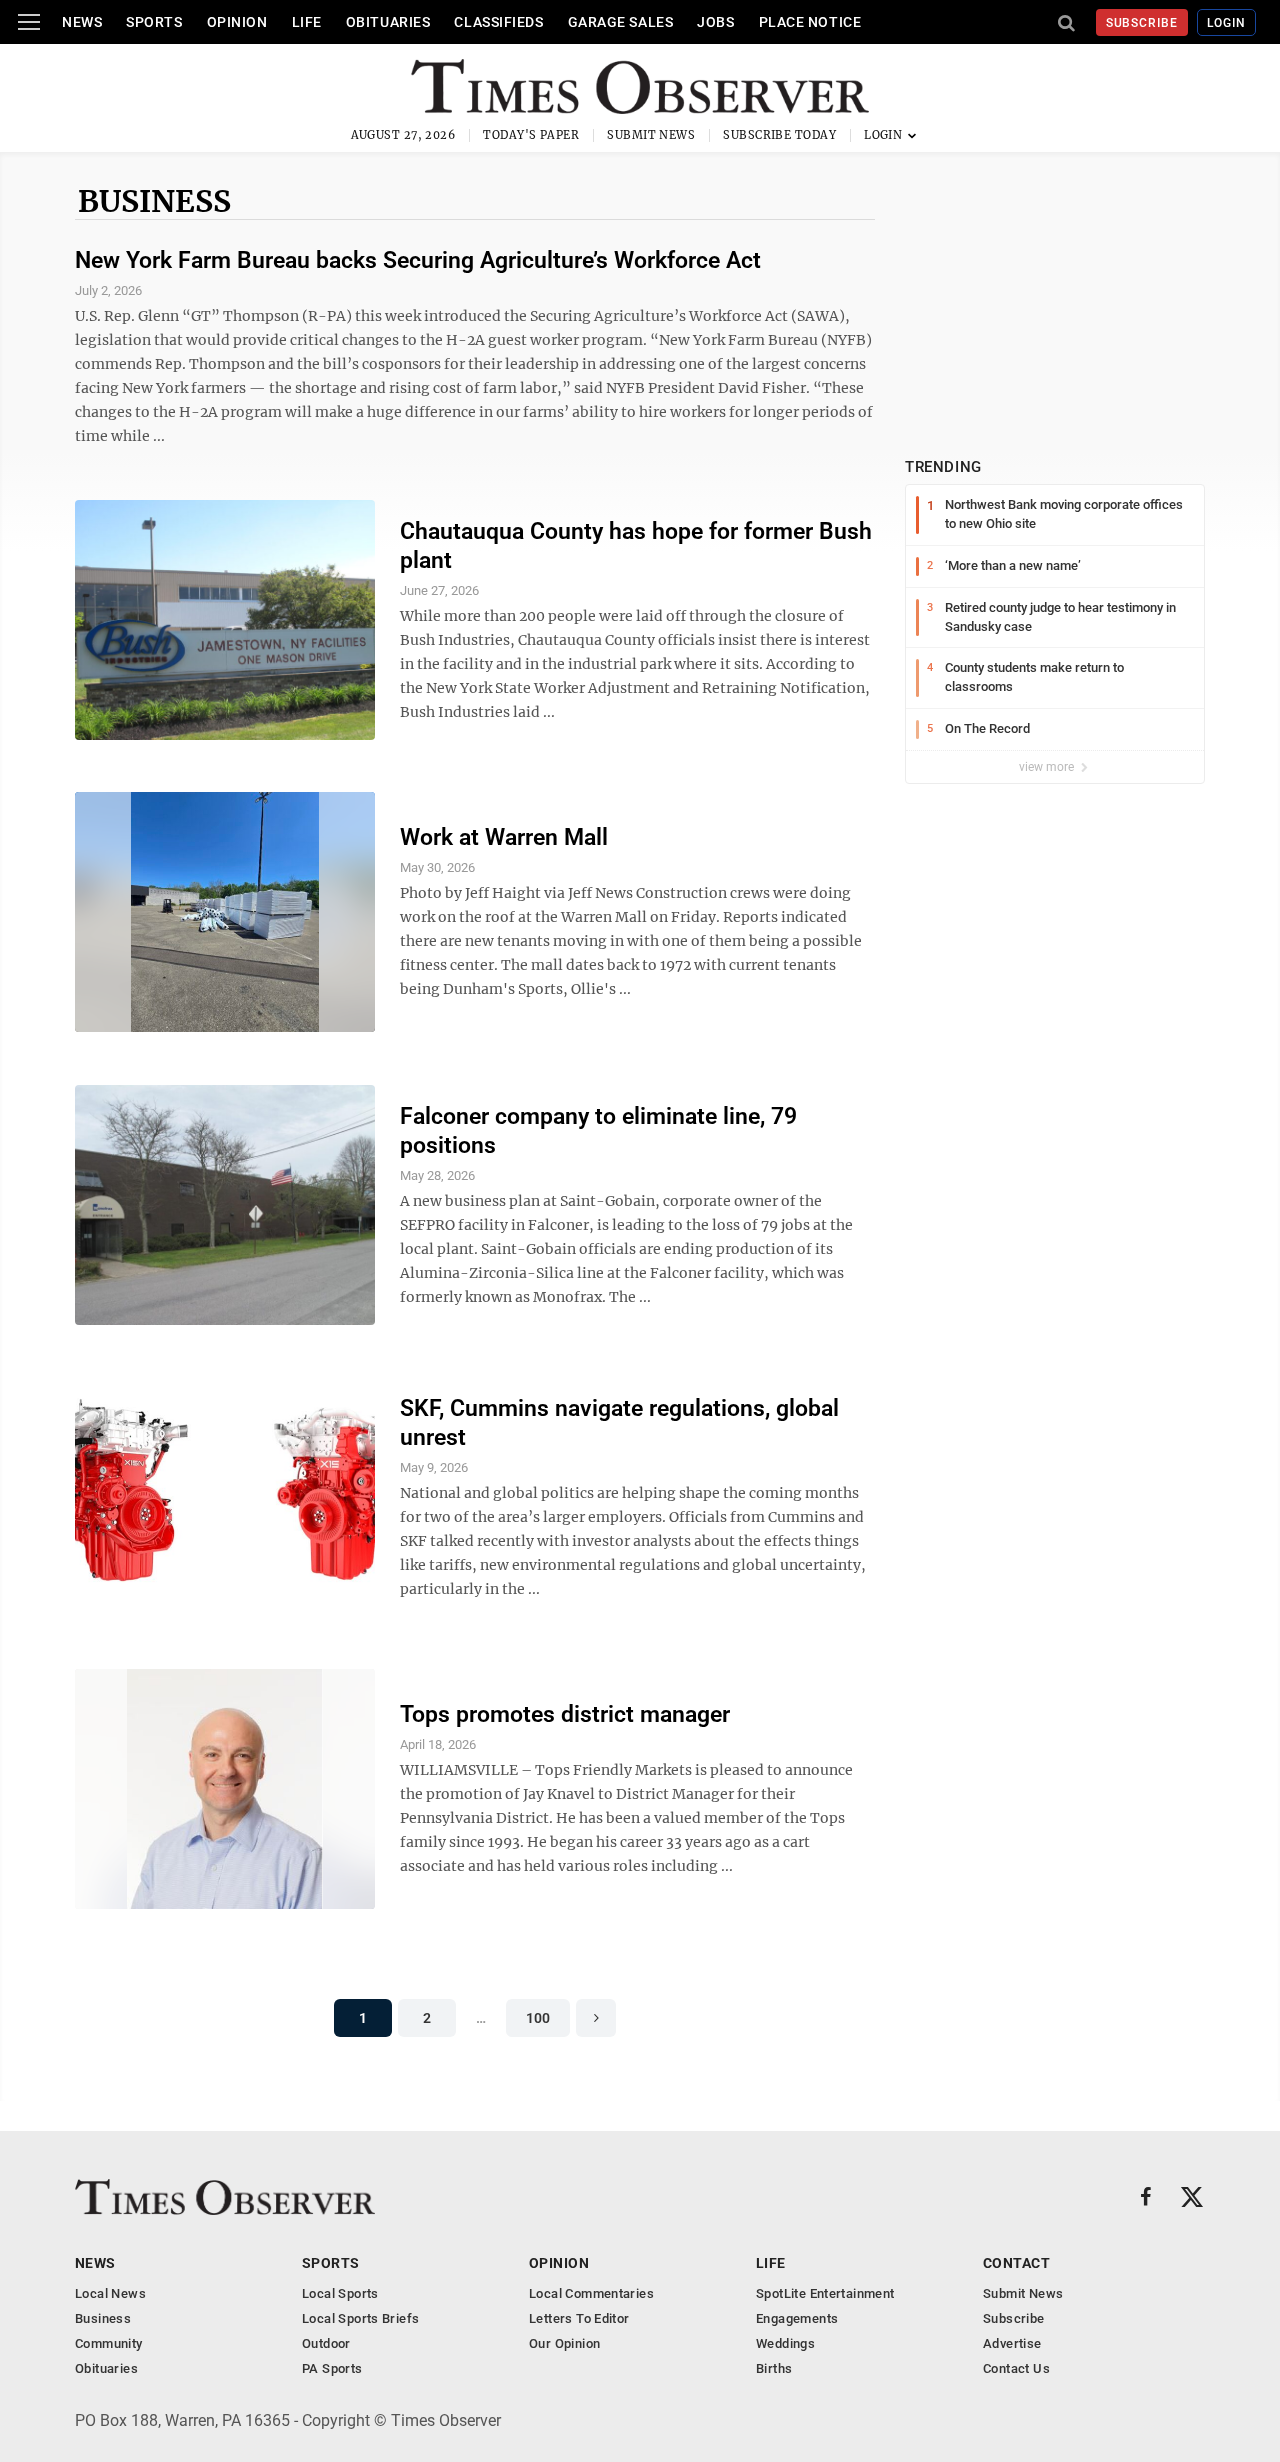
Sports (154, 22)
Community (109, 2343)
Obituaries (388, 22)
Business (154, 201)
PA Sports (332, 2368)
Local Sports (340, 2293)
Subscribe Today (779, 135)
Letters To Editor (579, 2318)
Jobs (715, 22)
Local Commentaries (591, 2293)
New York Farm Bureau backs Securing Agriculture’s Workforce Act (418, 260)
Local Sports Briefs (360, 2318)
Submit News (651, 135)
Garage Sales (621, 22)
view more (1048, 767)
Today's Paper (531, 135)
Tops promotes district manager (565, 1714)
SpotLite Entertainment (825, 2293)
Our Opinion (564, 2343)
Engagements (797, 2318)
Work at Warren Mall (504, 837)
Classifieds (498, 22)
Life (307, 22)
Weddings (785, 2343)
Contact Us (1016, 2368)
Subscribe (1142, 23)
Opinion (237, 22)
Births (774, 2368)
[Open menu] (29, 22)
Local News (110, 2293)
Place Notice (810, 22)
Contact (1016, 2263)
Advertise (1012, 2343)
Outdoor (326, 2343)
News (82, 22)
